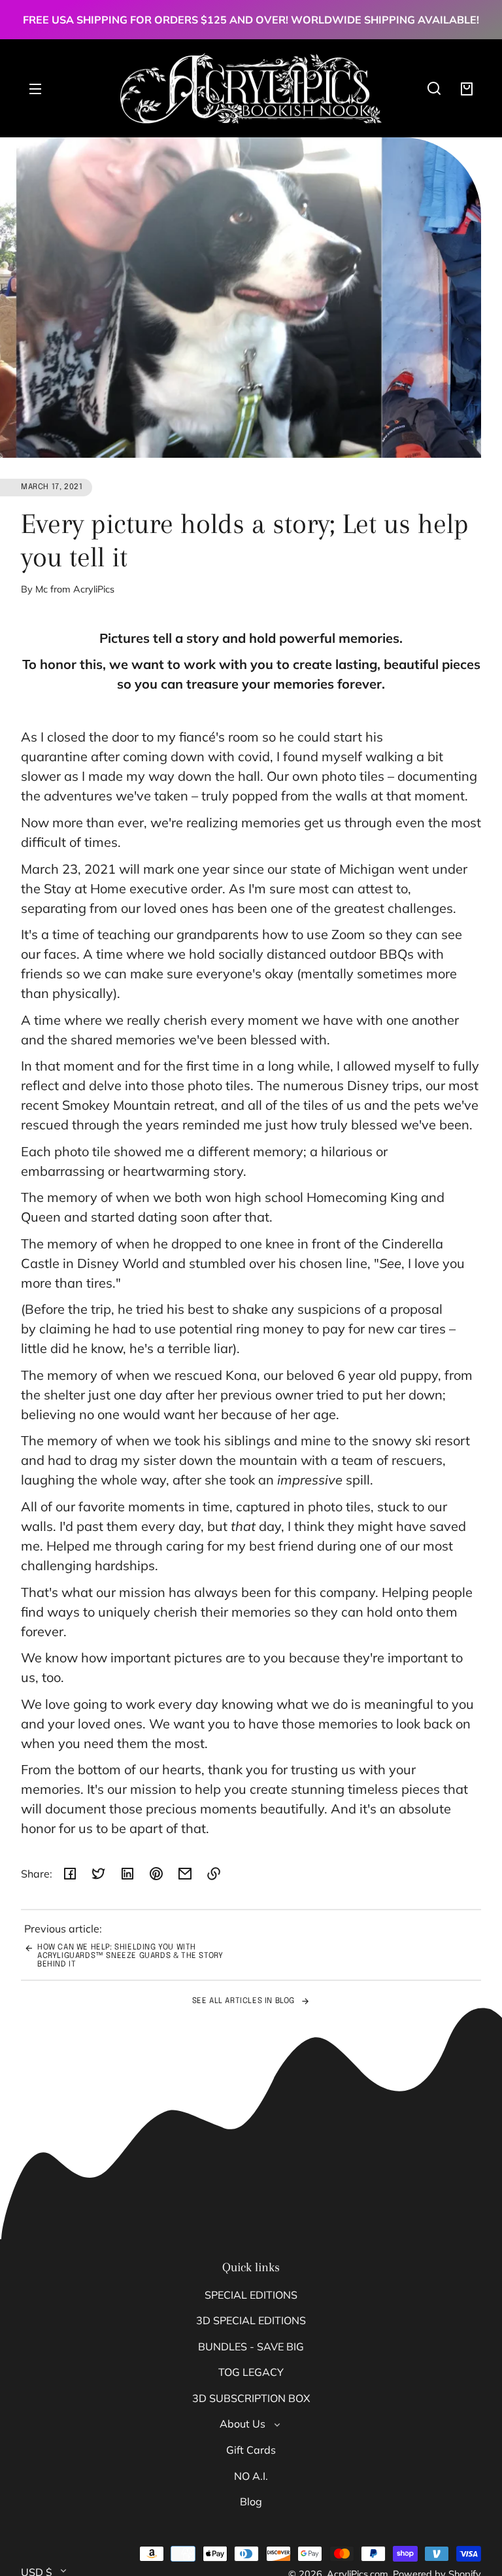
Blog (251, 2501)
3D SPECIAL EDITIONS (251, 2320)
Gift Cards (251, 2450)
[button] (434, 88)
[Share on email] (185, 1874)
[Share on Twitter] (99, 1874)
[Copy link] (214, 1874)
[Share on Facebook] (70, 1874)
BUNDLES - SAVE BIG (251, 2346)
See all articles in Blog (245, 2001)
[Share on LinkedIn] (127, 1874)
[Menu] (35, 88)
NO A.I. (251, 2476)
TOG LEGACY (251, 2372)
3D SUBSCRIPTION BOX (251, 2398)
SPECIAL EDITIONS (251, 2295)
